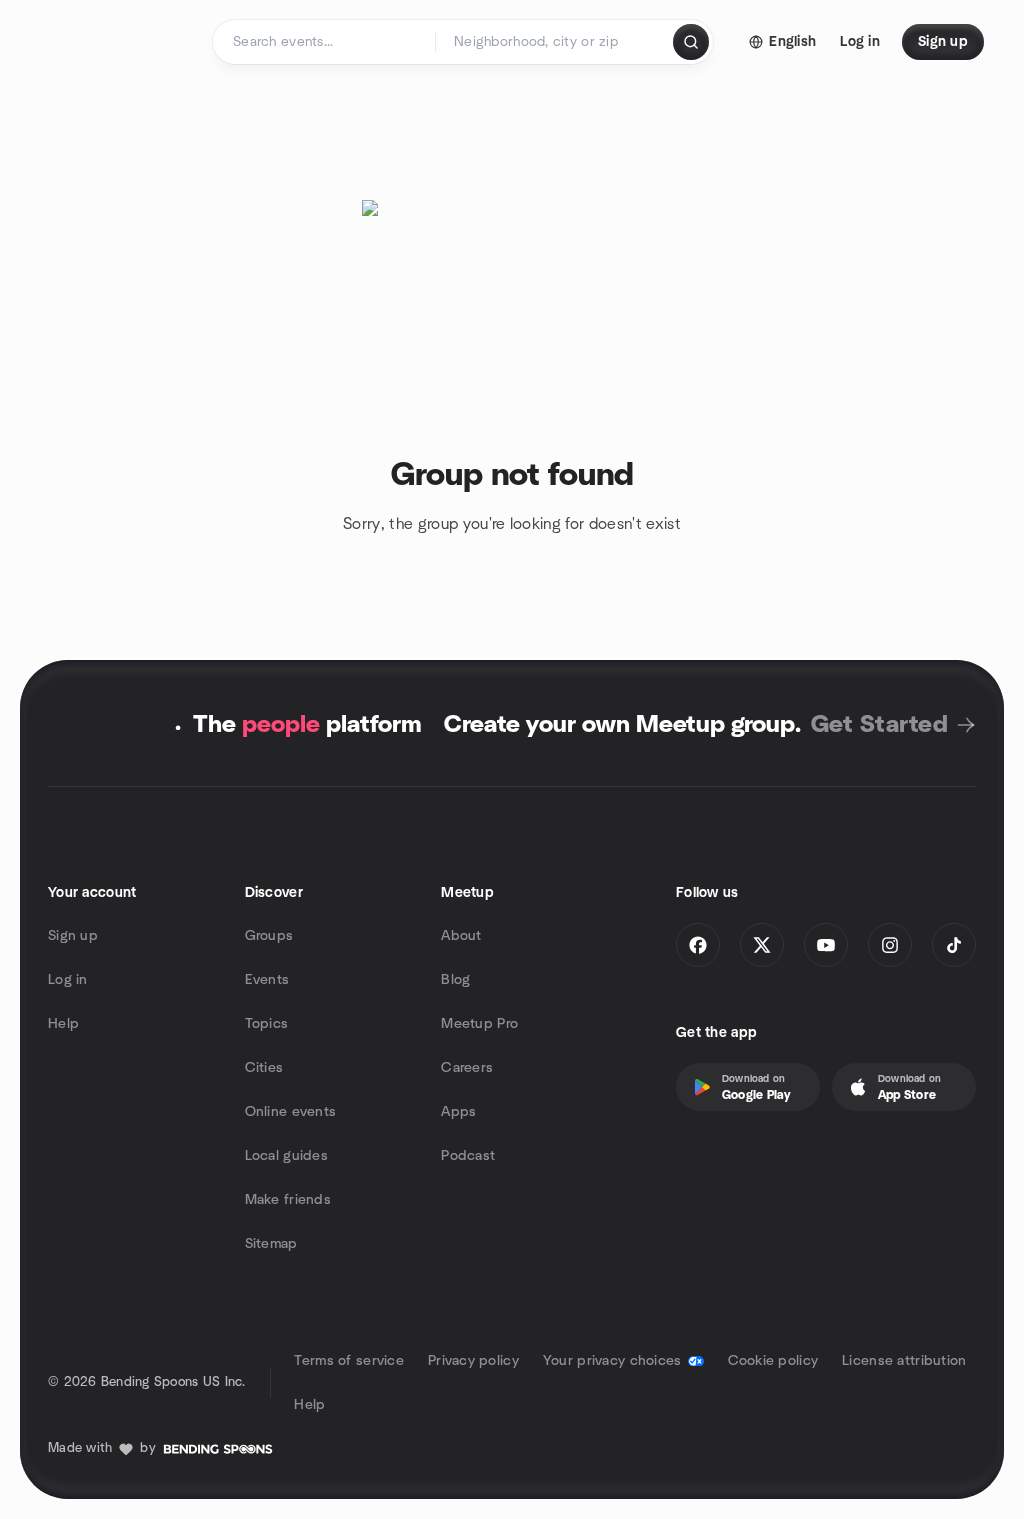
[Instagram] (890, 945)
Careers (467, 1068)
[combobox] (555, 42)
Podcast (468, 1156)
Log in (68, 980)
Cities (264, 1068)
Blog (455, 980)
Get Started (879, 725)
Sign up (73, 936)
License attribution (904, 1361)
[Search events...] (691, 42)
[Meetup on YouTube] (826, 945)
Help (63, 1024)
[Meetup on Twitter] (762, 945)
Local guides (286, 1156)
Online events (291, 1112)
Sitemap (271, 1244)
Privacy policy (473, 1361)
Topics (267, 1024)
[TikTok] (954, 945)
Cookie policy (773, 1361)
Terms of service (348, 1361)
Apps (458, 1112)
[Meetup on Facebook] (698, 945)
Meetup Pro (479, 1024)
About (461, 936)
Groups (269, 936)
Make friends (288, 1200)
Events (267, 980)
